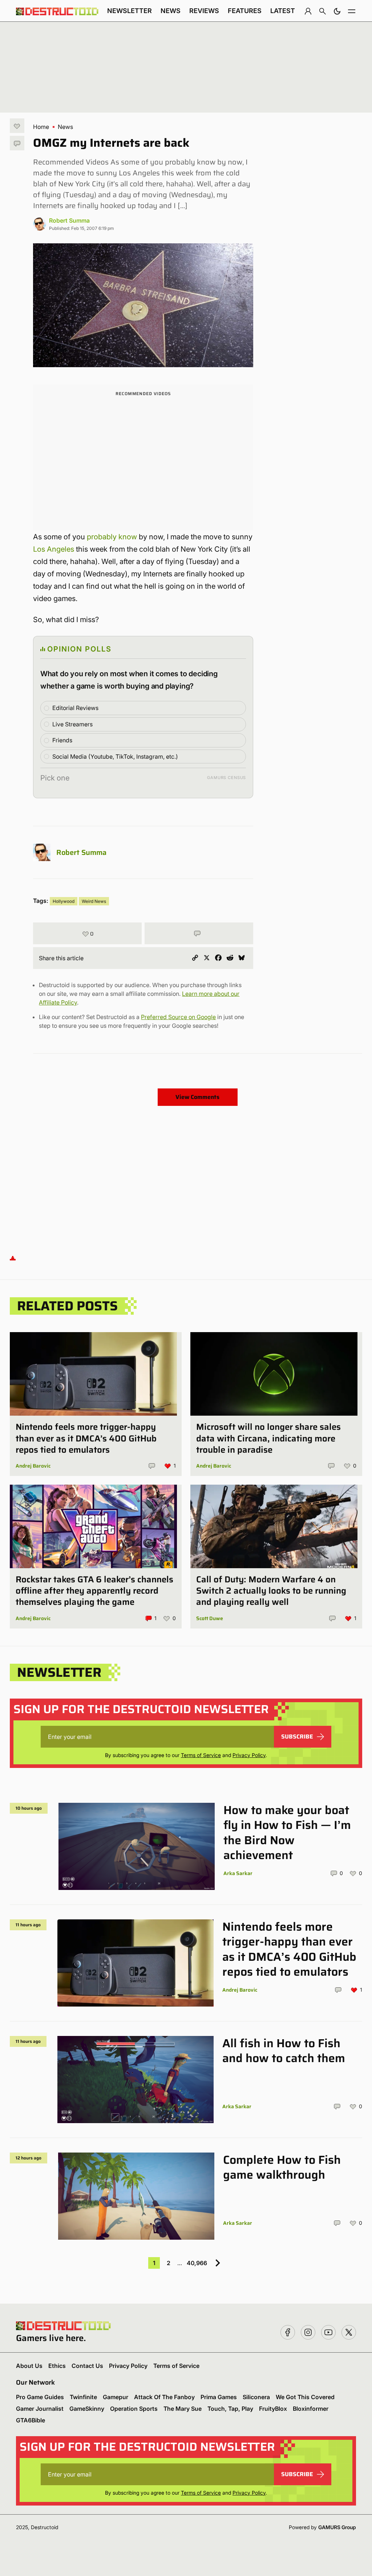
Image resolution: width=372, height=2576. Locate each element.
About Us (29, 2366)
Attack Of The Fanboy (164, 2397)
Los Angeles (54, 549)
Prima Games (219, 2397)
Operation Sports (134, 2409)
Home (41, 127)
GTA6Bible (31, 2420)
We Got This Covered (305, 2397)
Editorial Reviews (75, 708)
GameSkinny (87, 2409)
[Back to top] (13, 1257)
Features (245, 11)
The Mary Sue (183, 2409)
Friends (62, 740)
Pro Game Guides (40, 2397)
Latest (283, 11)
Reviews (204, 11)
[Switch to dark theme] (337, 11)
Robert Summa (69, 220)
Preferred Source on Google (178, 1017)
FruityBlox (273, 2409)
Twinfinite (83, 2397)
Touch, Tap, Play (230, 2409)
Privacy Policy (249, 1755)
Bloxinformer (311, 2409)
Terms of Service (201, 1755)
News (171, 11)
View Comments (197, 1097)
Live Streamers (72, 724)
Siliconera (256, 2397)
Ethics (57, 2366)
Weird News (94, 901)
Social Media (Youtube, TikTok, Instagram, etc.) (115, 756)
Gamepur (116, 2397)
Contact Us (87, 2366)
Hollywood (64, 901)
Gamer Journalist (40, 2409)
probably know (112, 537)
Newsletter (130, 11)
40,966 (197, 2263)
